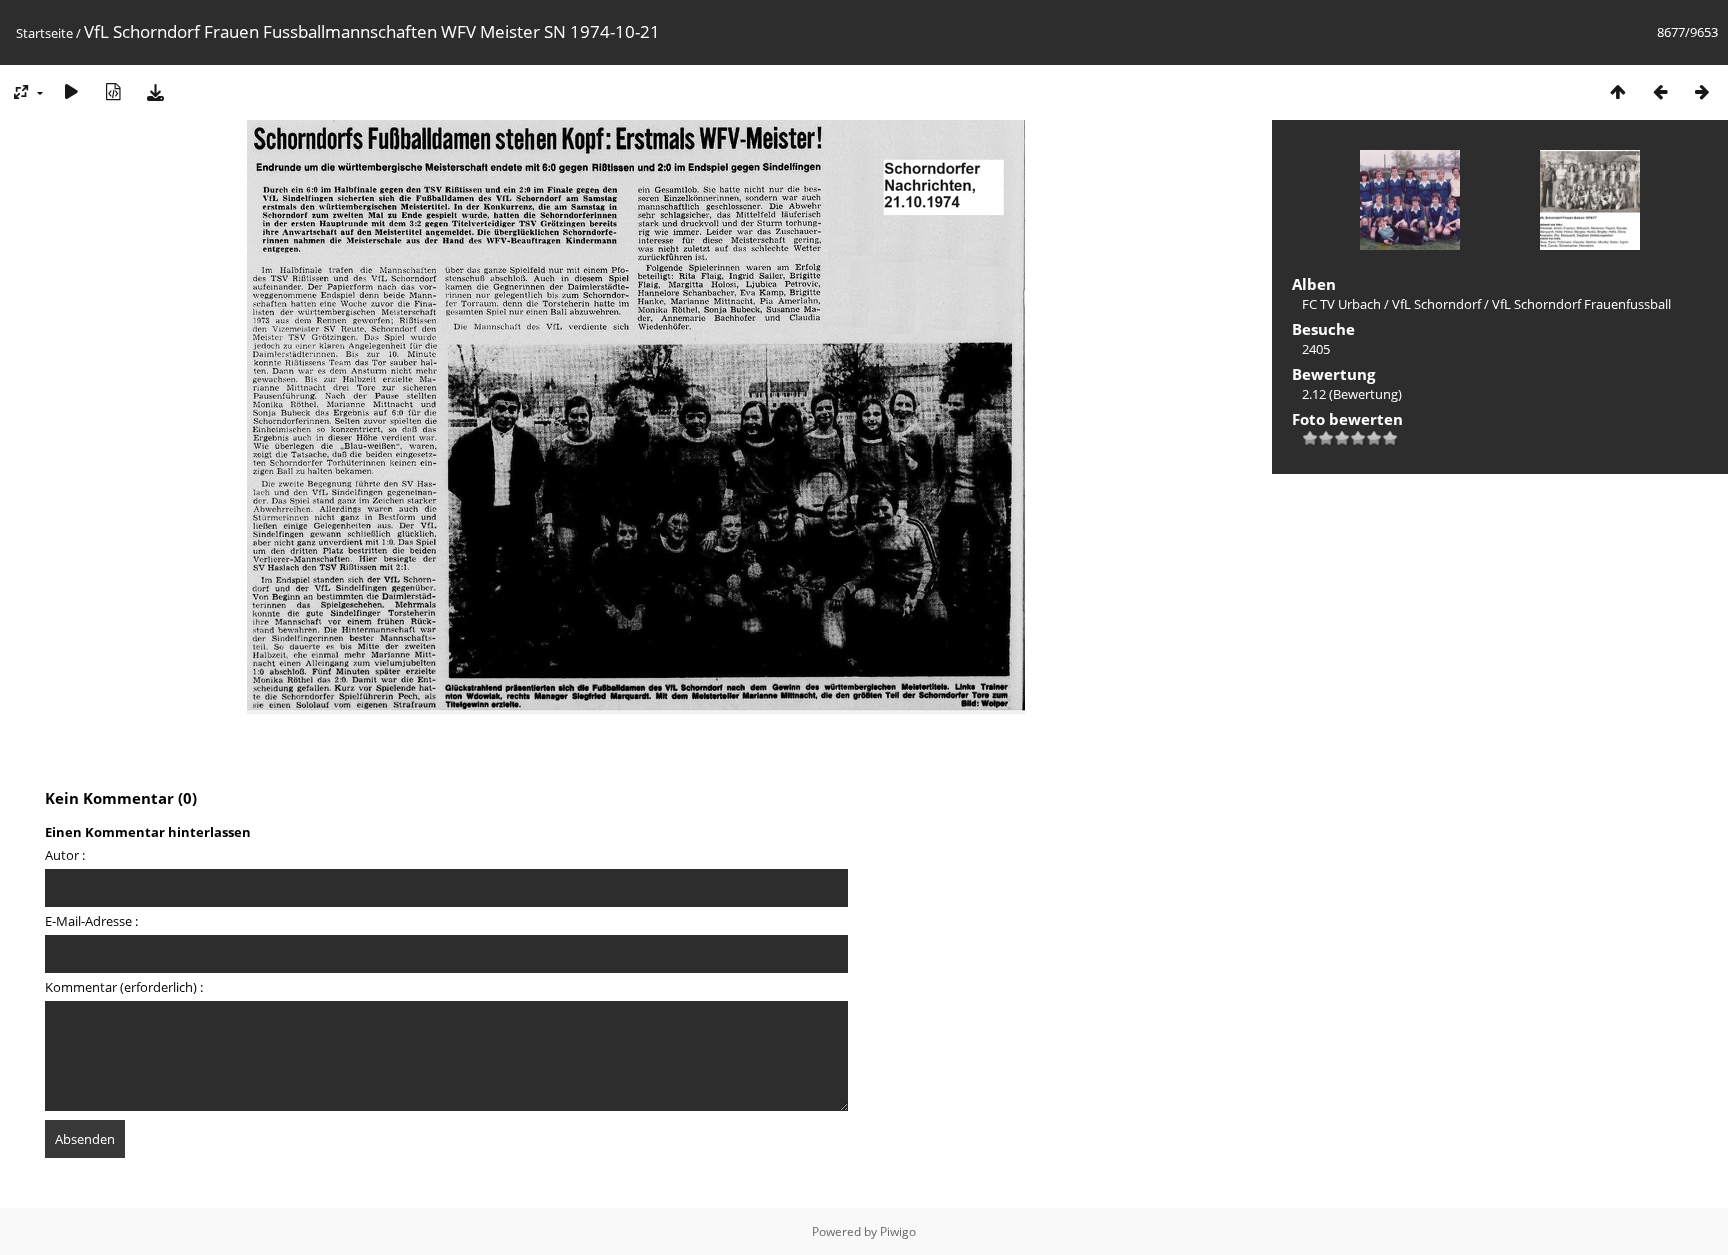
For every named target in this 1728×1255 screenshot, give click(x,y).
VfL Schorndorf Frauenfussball (1581, 304)
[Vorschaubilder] (1618, 91)
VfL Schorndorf (1436, 304)
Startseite (44, 33)
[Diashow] (71, 91)
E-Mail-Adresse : (91, 921)
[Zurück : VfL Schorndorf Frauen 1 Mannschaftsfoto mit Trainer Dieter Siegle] (1660, 91)
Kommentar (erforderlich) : (124, 987)
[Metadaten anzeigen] (113, 91)
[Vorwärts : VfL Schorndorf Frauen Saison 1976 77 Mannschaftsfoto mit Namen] (1702, 91)
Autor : (65, 855)
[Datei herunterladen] (155, 91)
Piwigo (898, 1231)
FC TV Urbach (1341, 304)
